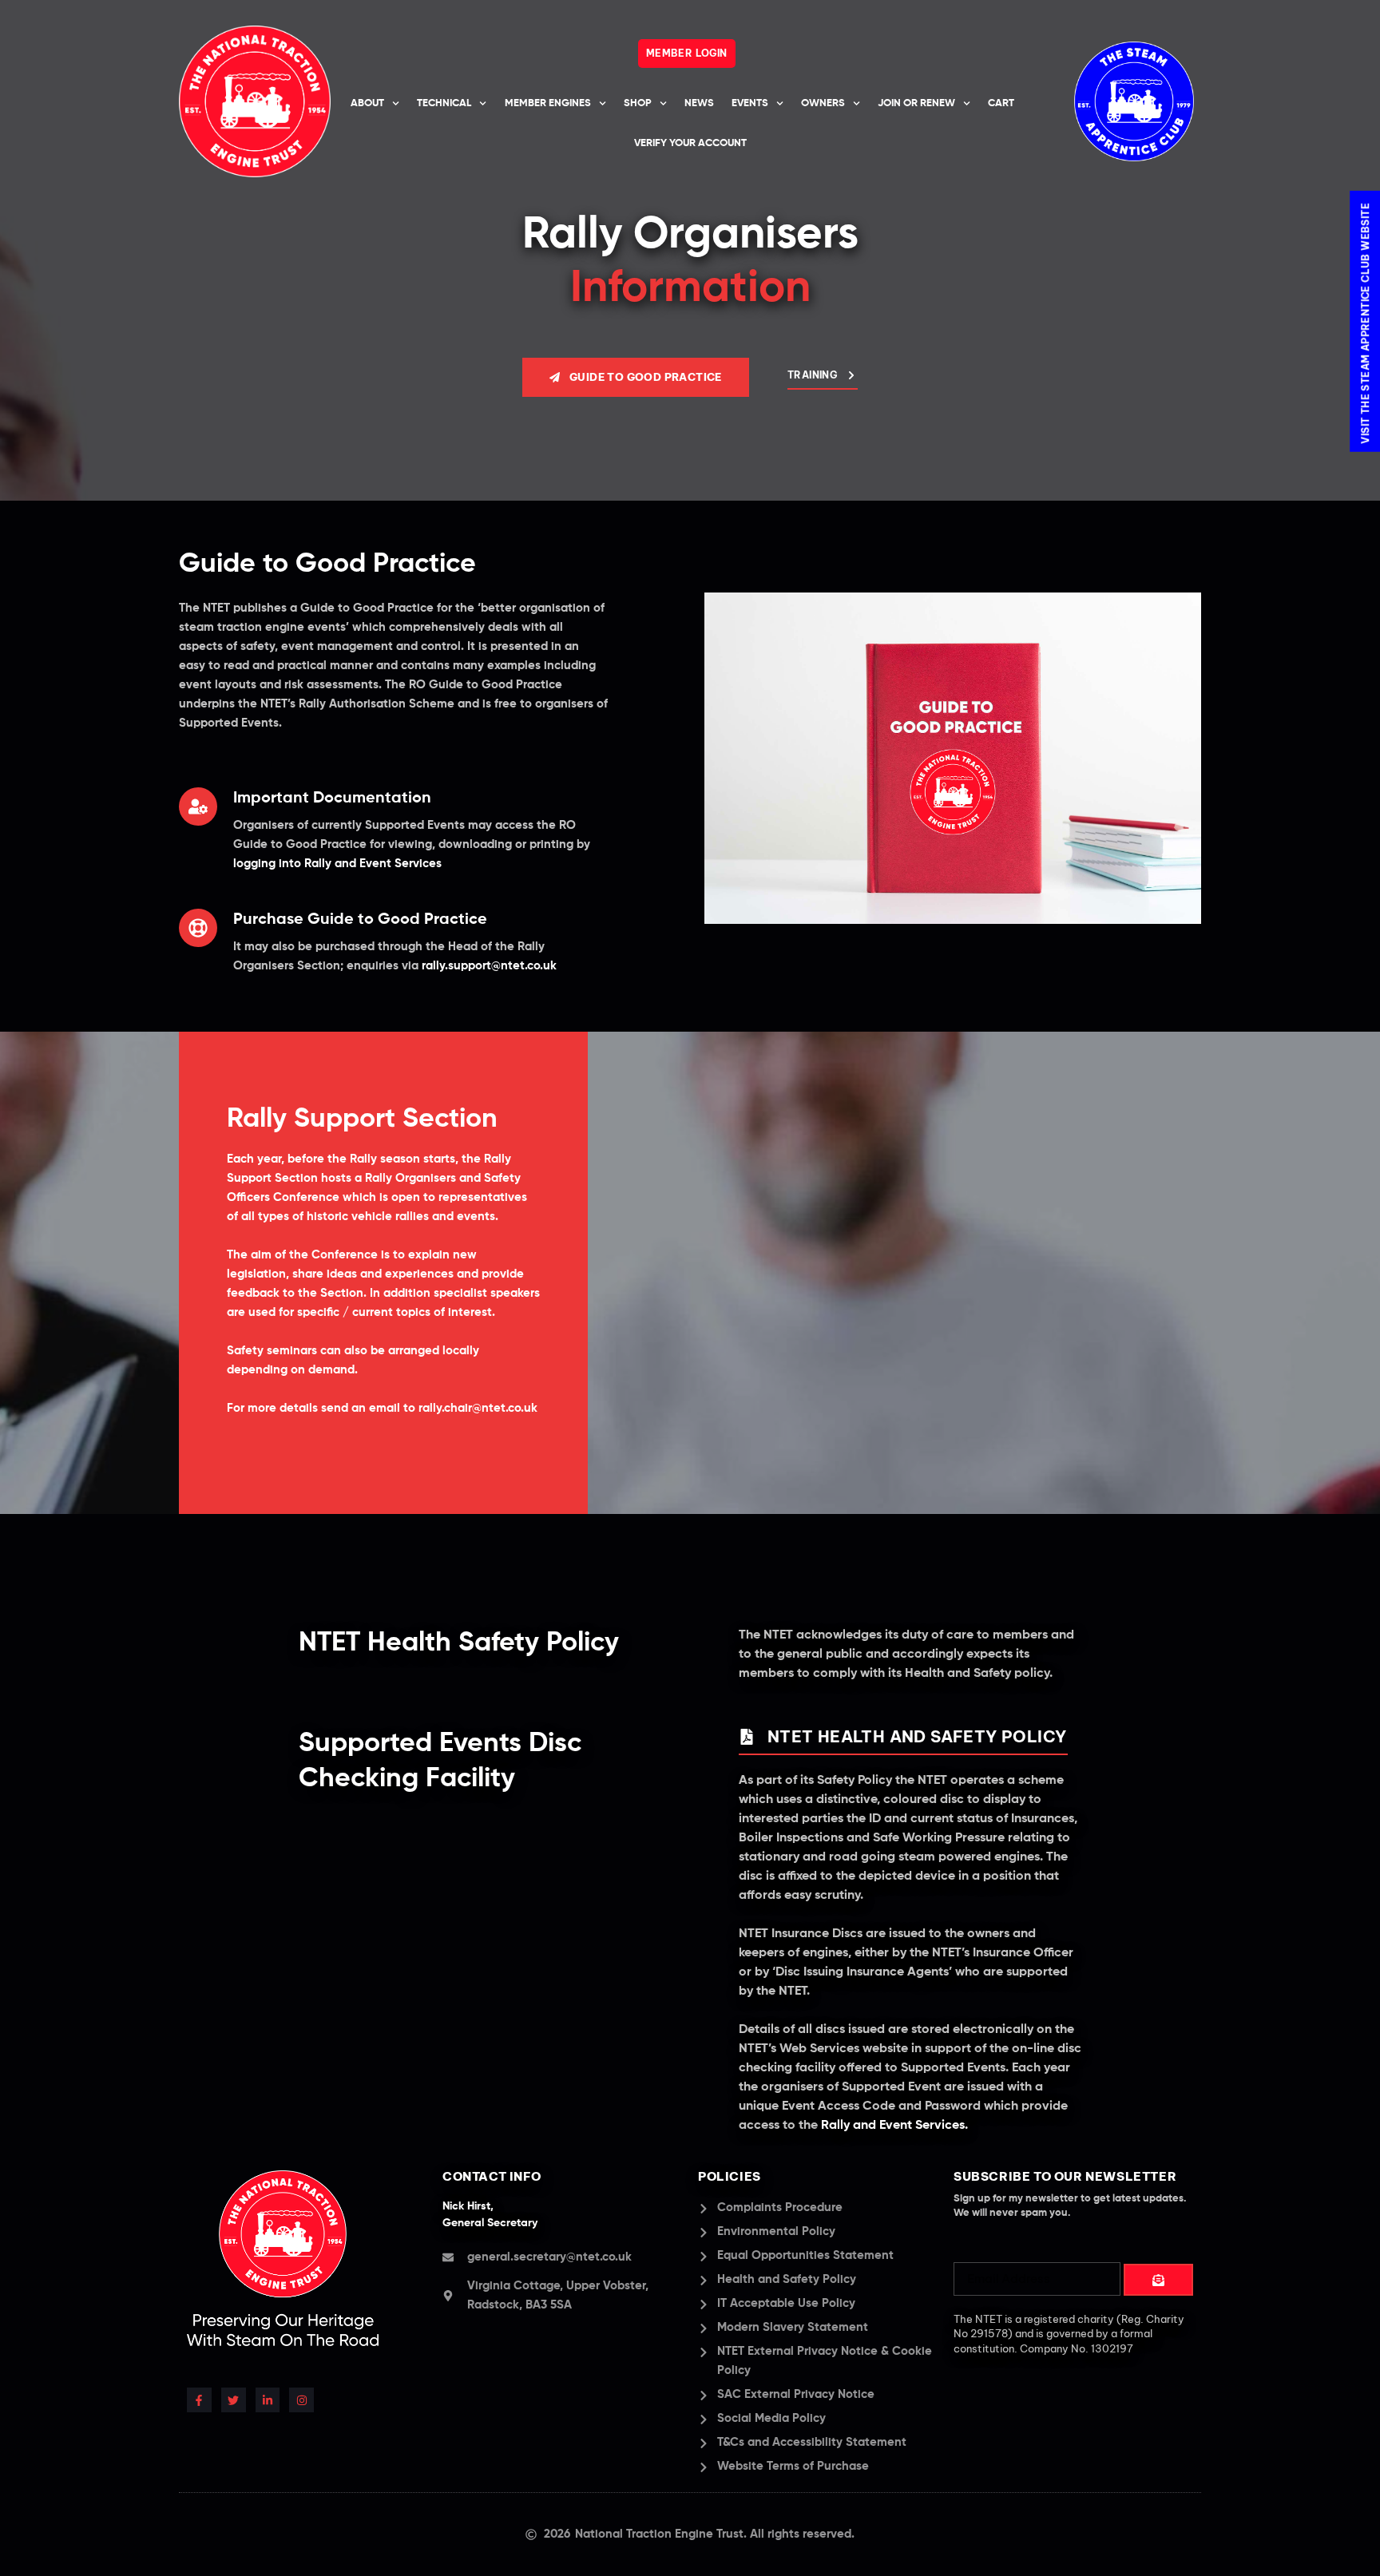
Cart (1001, 103)
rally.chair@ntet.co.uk (478, 1408)
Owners (823, 103)
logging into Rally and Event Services (337, 864)
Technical (444, 103)
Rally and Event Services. (894, 2126)
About (367, 103)
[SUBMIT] (1158, 2280)
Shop (638, 103)
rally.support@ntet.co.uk (489, 966)
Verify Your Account (690, 143)
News (699, 103)
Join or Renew (916, 103)
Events (750, 103)
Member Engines (548, 103)
